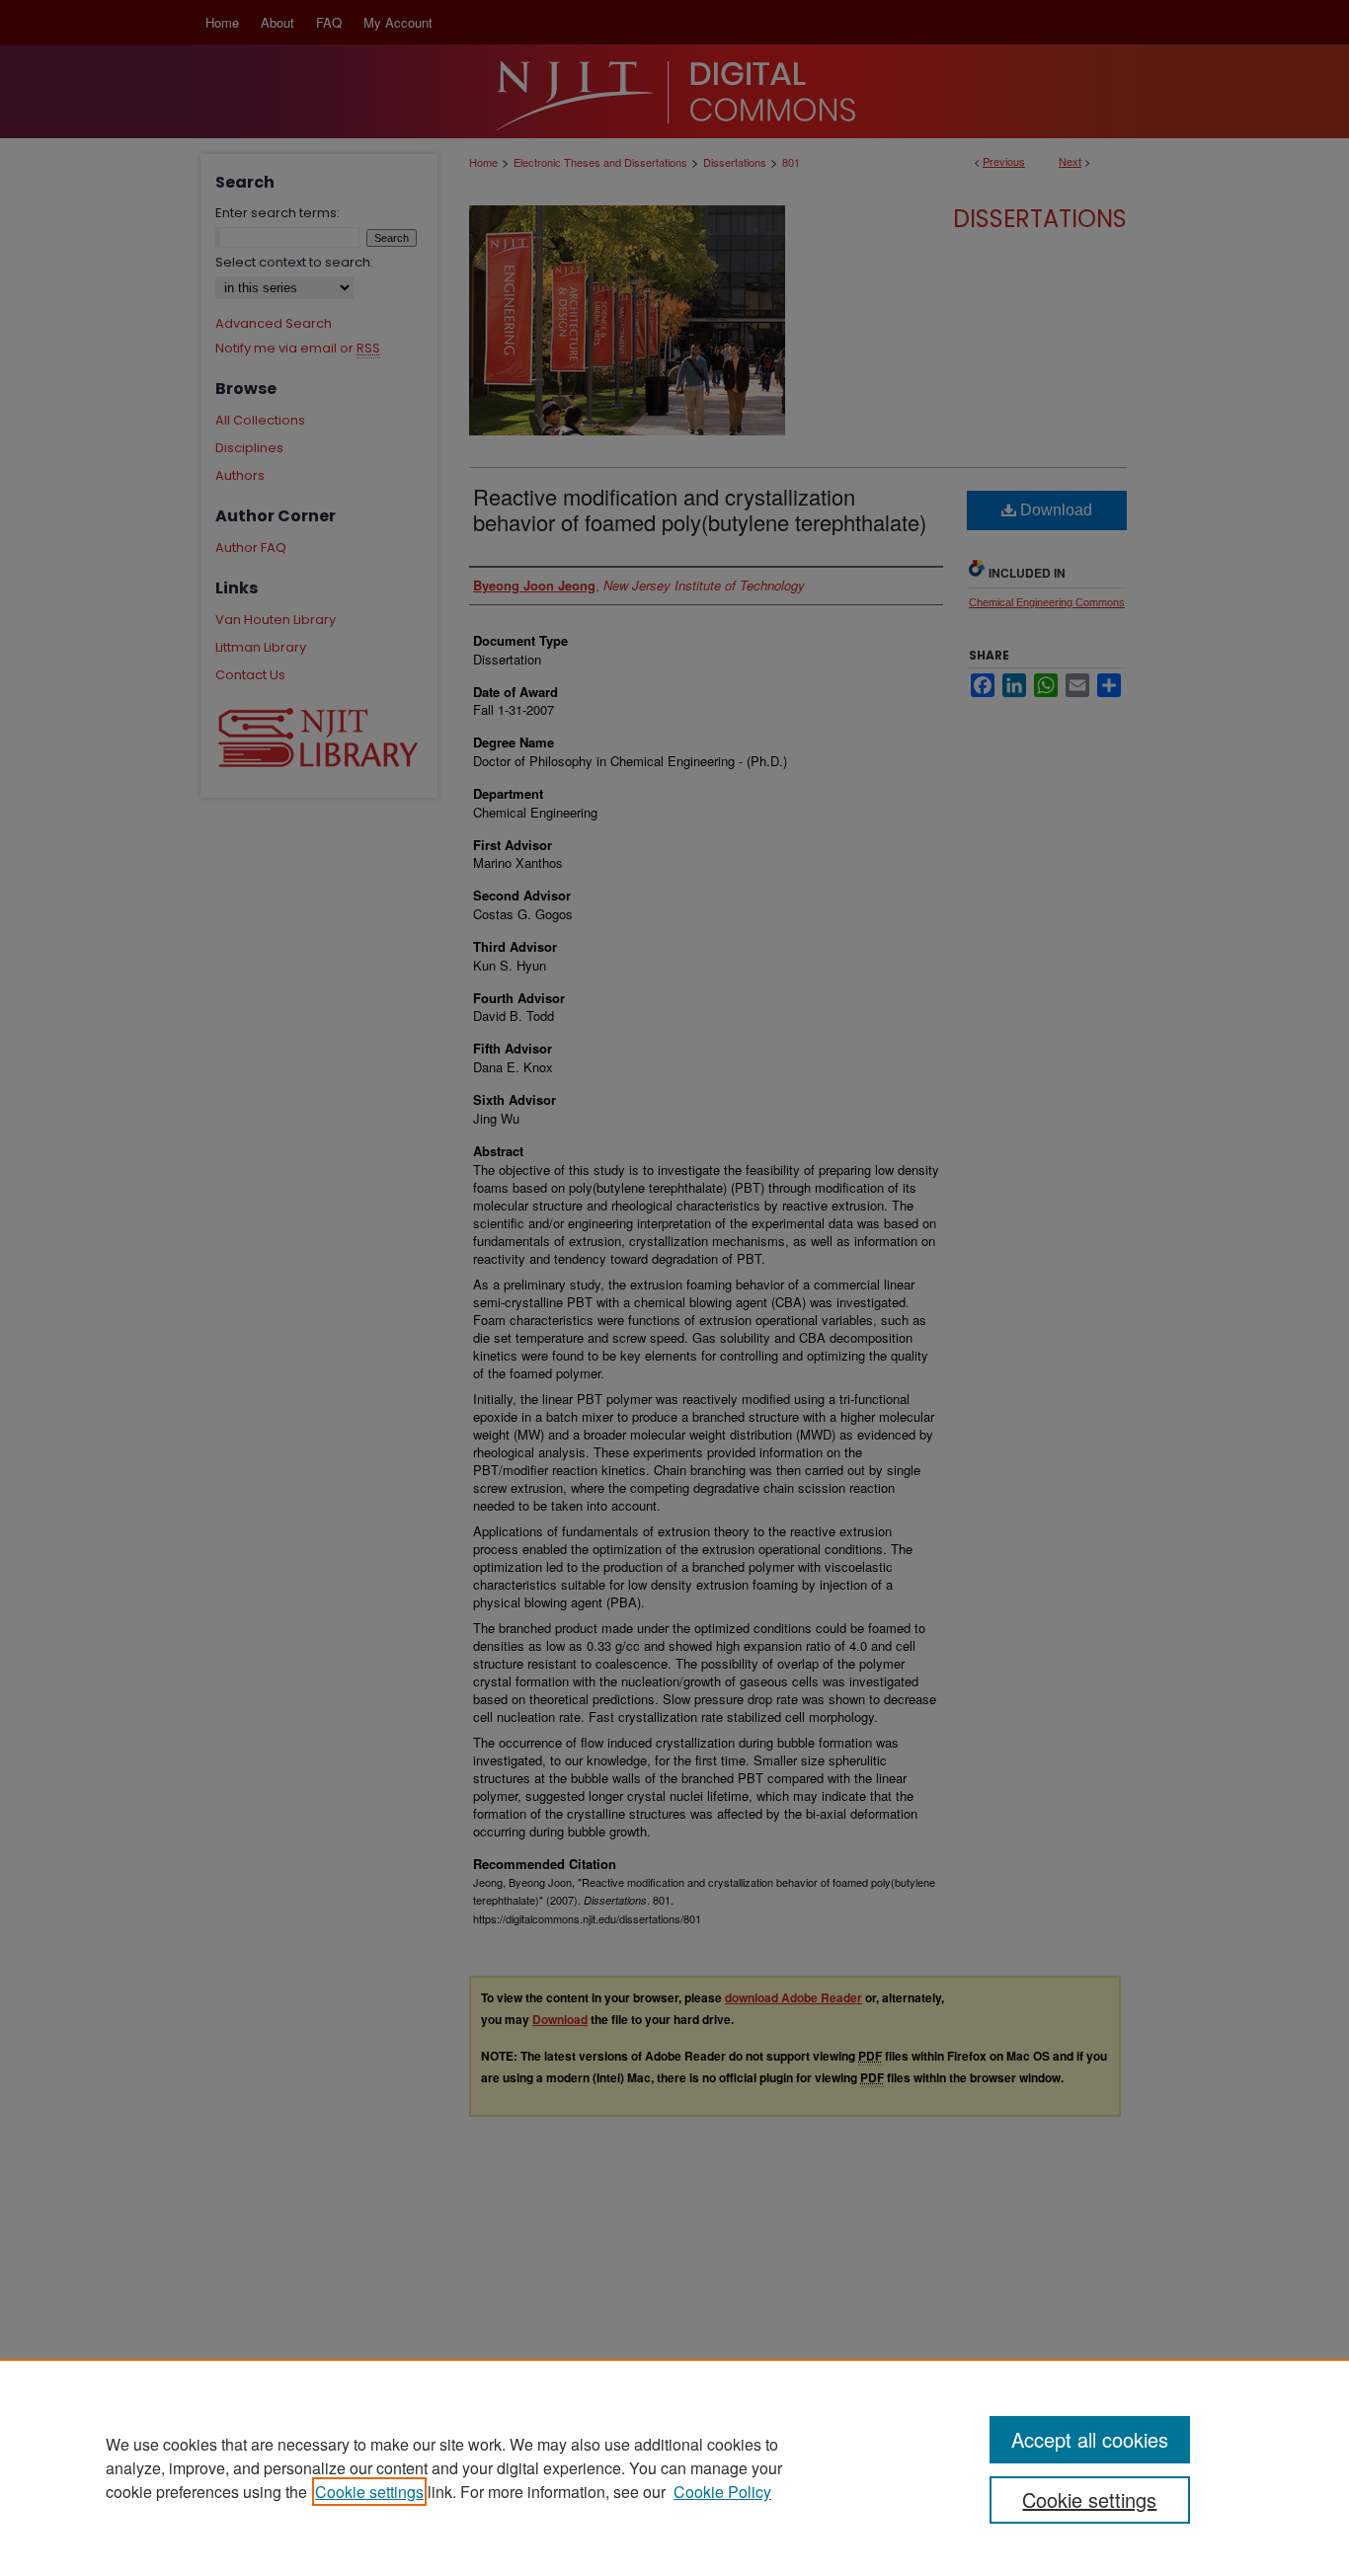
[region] (674, 2467)
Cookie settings (369, 2492)
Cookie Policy (722, 2492)
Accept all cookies (1090, 2439)
